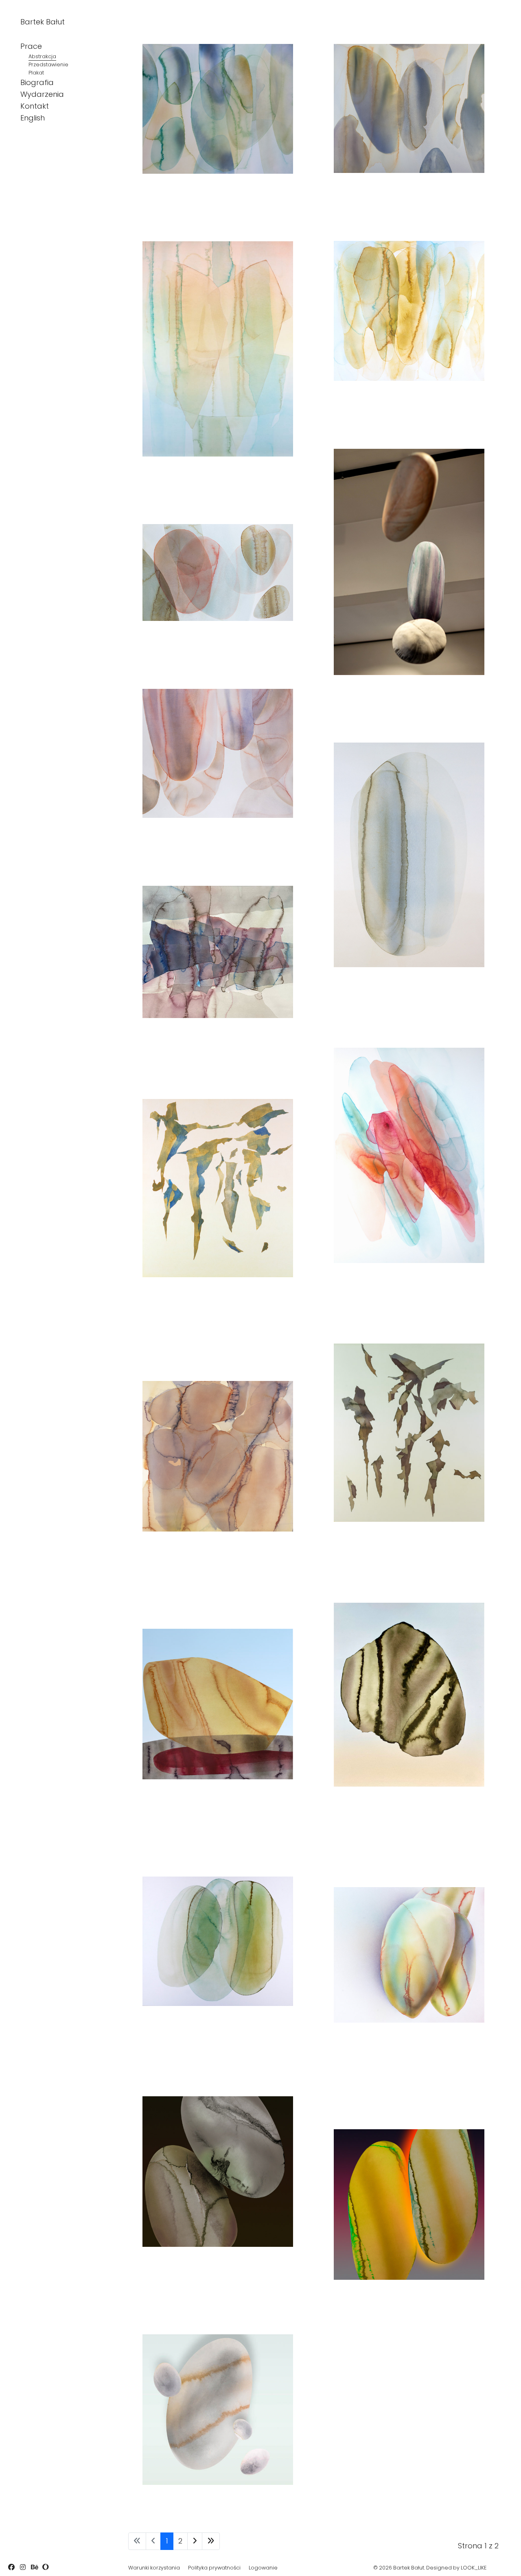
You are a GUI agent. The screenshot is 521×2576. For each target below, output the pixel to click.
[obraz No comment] (409, 1695)
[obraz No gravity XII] (218, 1456)
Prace (31, 46)
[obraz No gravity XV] (218, 109)
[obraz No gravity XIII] (218, 572)
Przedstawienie (48, 64)
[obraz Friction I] (409, 2205)
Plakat (36, 73)
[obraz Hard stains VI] (409, 1955)
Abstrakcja (42, 56)
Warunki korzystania (154, 2568)
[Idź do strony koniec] (211, 2541)
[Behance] (34, 2567)
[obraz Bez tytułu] (218, 2172)
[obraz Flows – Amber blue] (409, 311)
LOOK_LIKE (474, 2568)
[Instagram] (23, 2567)
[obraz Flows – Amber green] (218, 349)
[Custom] (46, 2567)
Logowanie (263, 2568)
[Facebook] (11, 2567)
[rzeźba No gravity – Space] (409, 562)
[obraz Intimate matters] (218, 753)
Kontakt (35, 106)
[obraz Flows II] (218, 952)
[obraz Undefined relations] (218, 1704)
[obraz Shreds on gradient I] (218, 1188)
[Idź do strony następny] (195, 2541)
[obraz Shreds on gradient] (409, 1433)
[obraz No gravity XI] (218, 1941)
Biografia (37, 82)
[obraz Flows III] (409, 855)
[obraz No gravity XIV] (409, 108)
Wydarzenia (42, 94)
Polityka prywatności (214, 2568)
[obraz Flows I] (409, 1155)
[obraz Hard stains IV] (218, 2410)
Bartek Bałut (43, 22)
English (33, 118)
